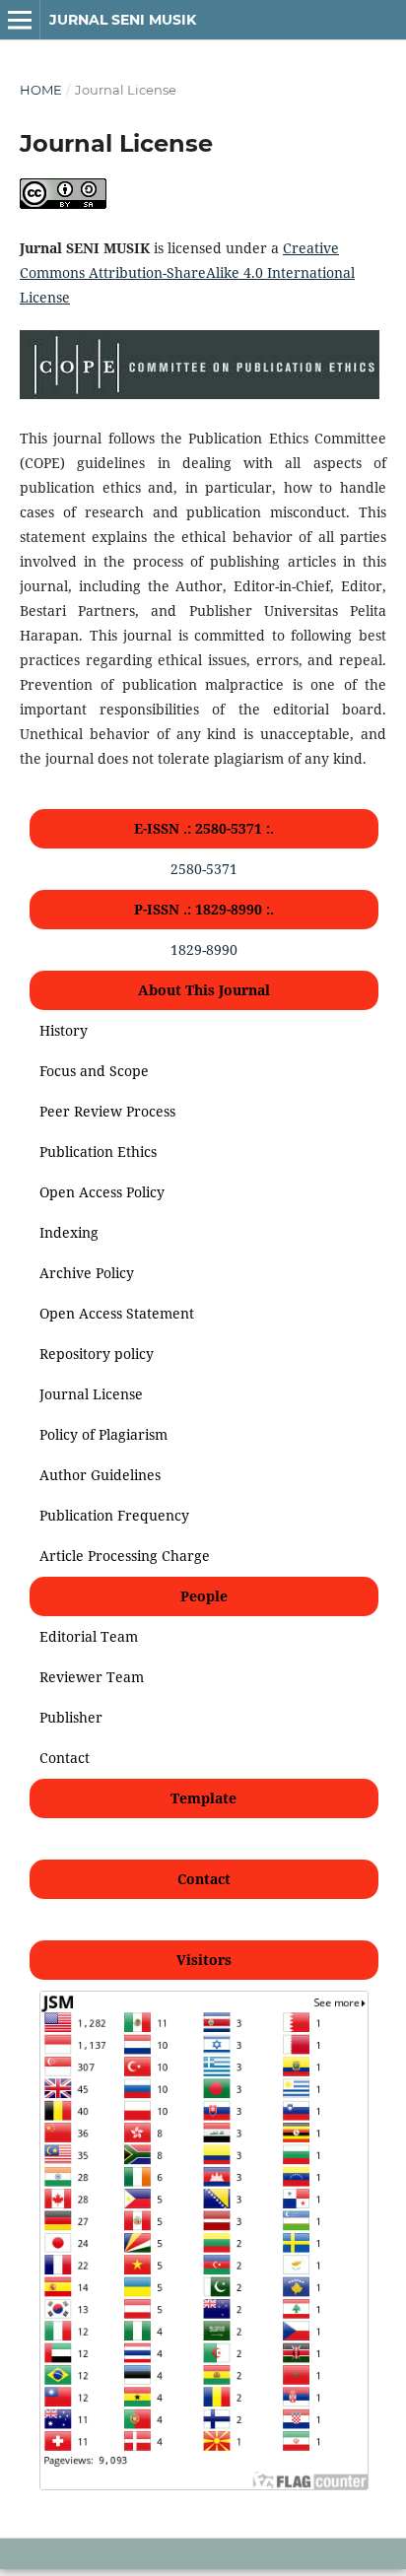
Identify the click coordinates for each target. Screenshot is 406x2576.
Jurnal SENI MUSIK (123, 20)
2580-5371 (204, 869)
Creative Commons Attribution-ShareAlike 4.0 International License (187, 272)
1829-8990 (204, 949)
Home (41, 90)
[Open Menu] (20, 20)
